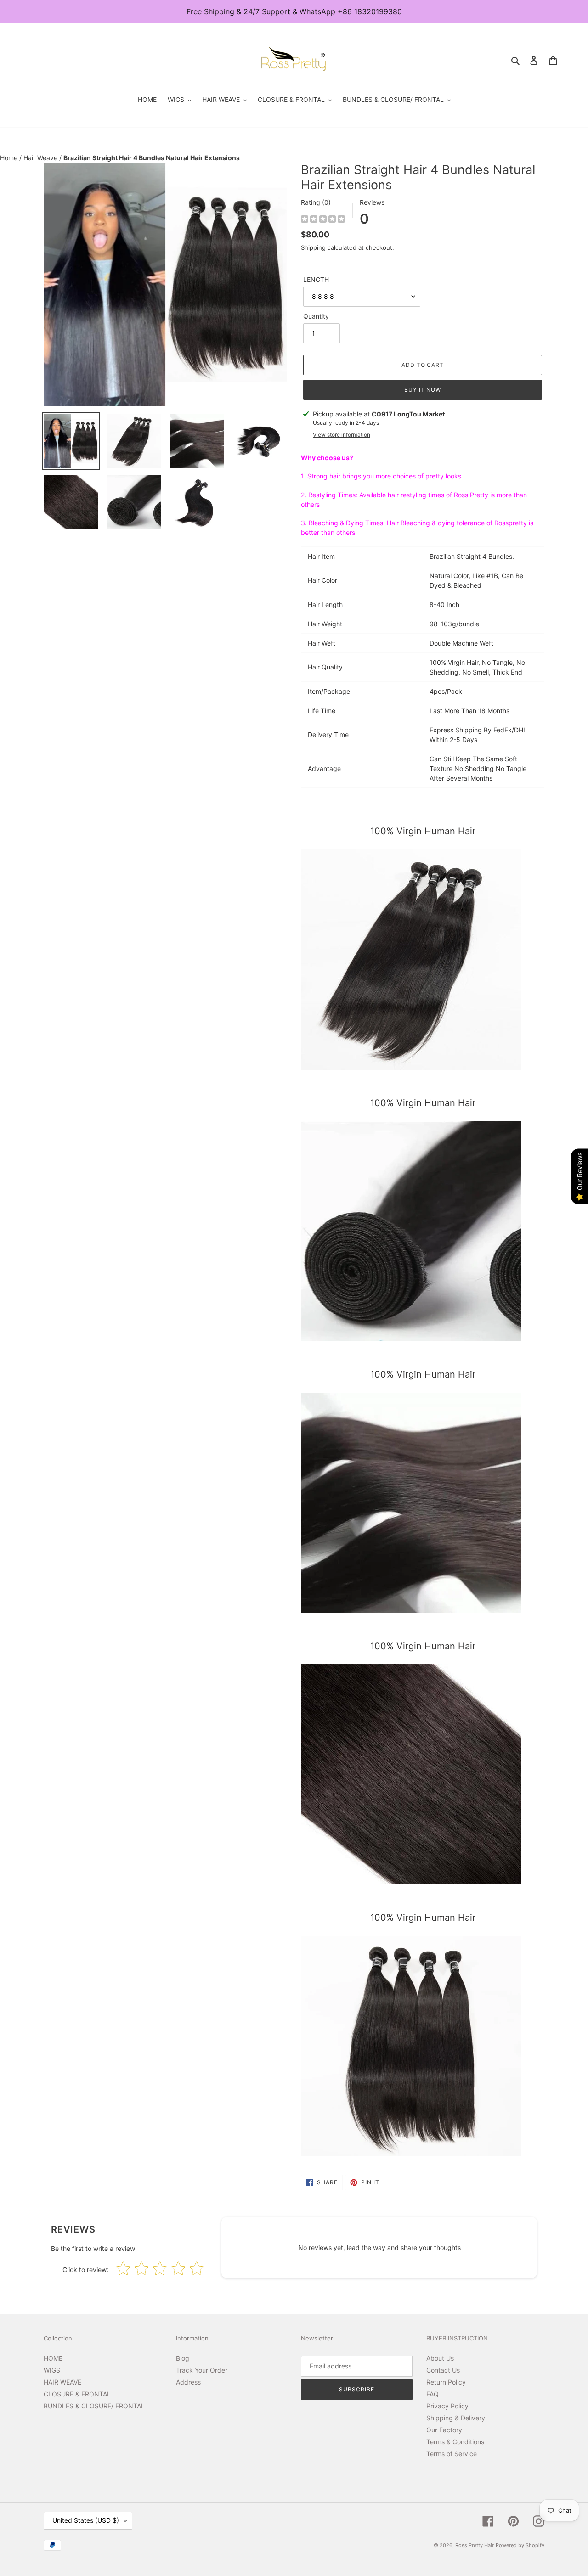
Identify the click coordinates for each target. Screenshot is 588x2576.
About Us (440, 2358)
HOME (53, 2358)
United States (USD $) (86, 2520)
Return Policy (446, 2382)
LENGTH (316, 279)
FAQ (433, 2394)
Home (10, 158)
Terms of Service (452, 2454)
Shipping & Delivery (456, 2418)
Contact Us (443, 2370)
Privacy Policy (447, 2406)
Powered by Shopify (520, 2545)
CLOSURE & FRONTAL (77, 2394)
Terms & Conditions (455, 2442)
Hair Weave (41, 158)
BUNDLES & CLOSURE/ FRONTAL (94, 2406)
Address (188, 2382)
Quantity (316, 316)
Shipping (313, 247)
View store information (342, 435)
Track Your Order (202, 2370)
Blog (183, 2358)
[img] (323, 220)
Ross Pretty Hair (475, 2545)
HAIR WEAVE (62, 2382)
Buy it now (423, 390)
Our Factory (444, 2430)
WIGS (52, 2370)
